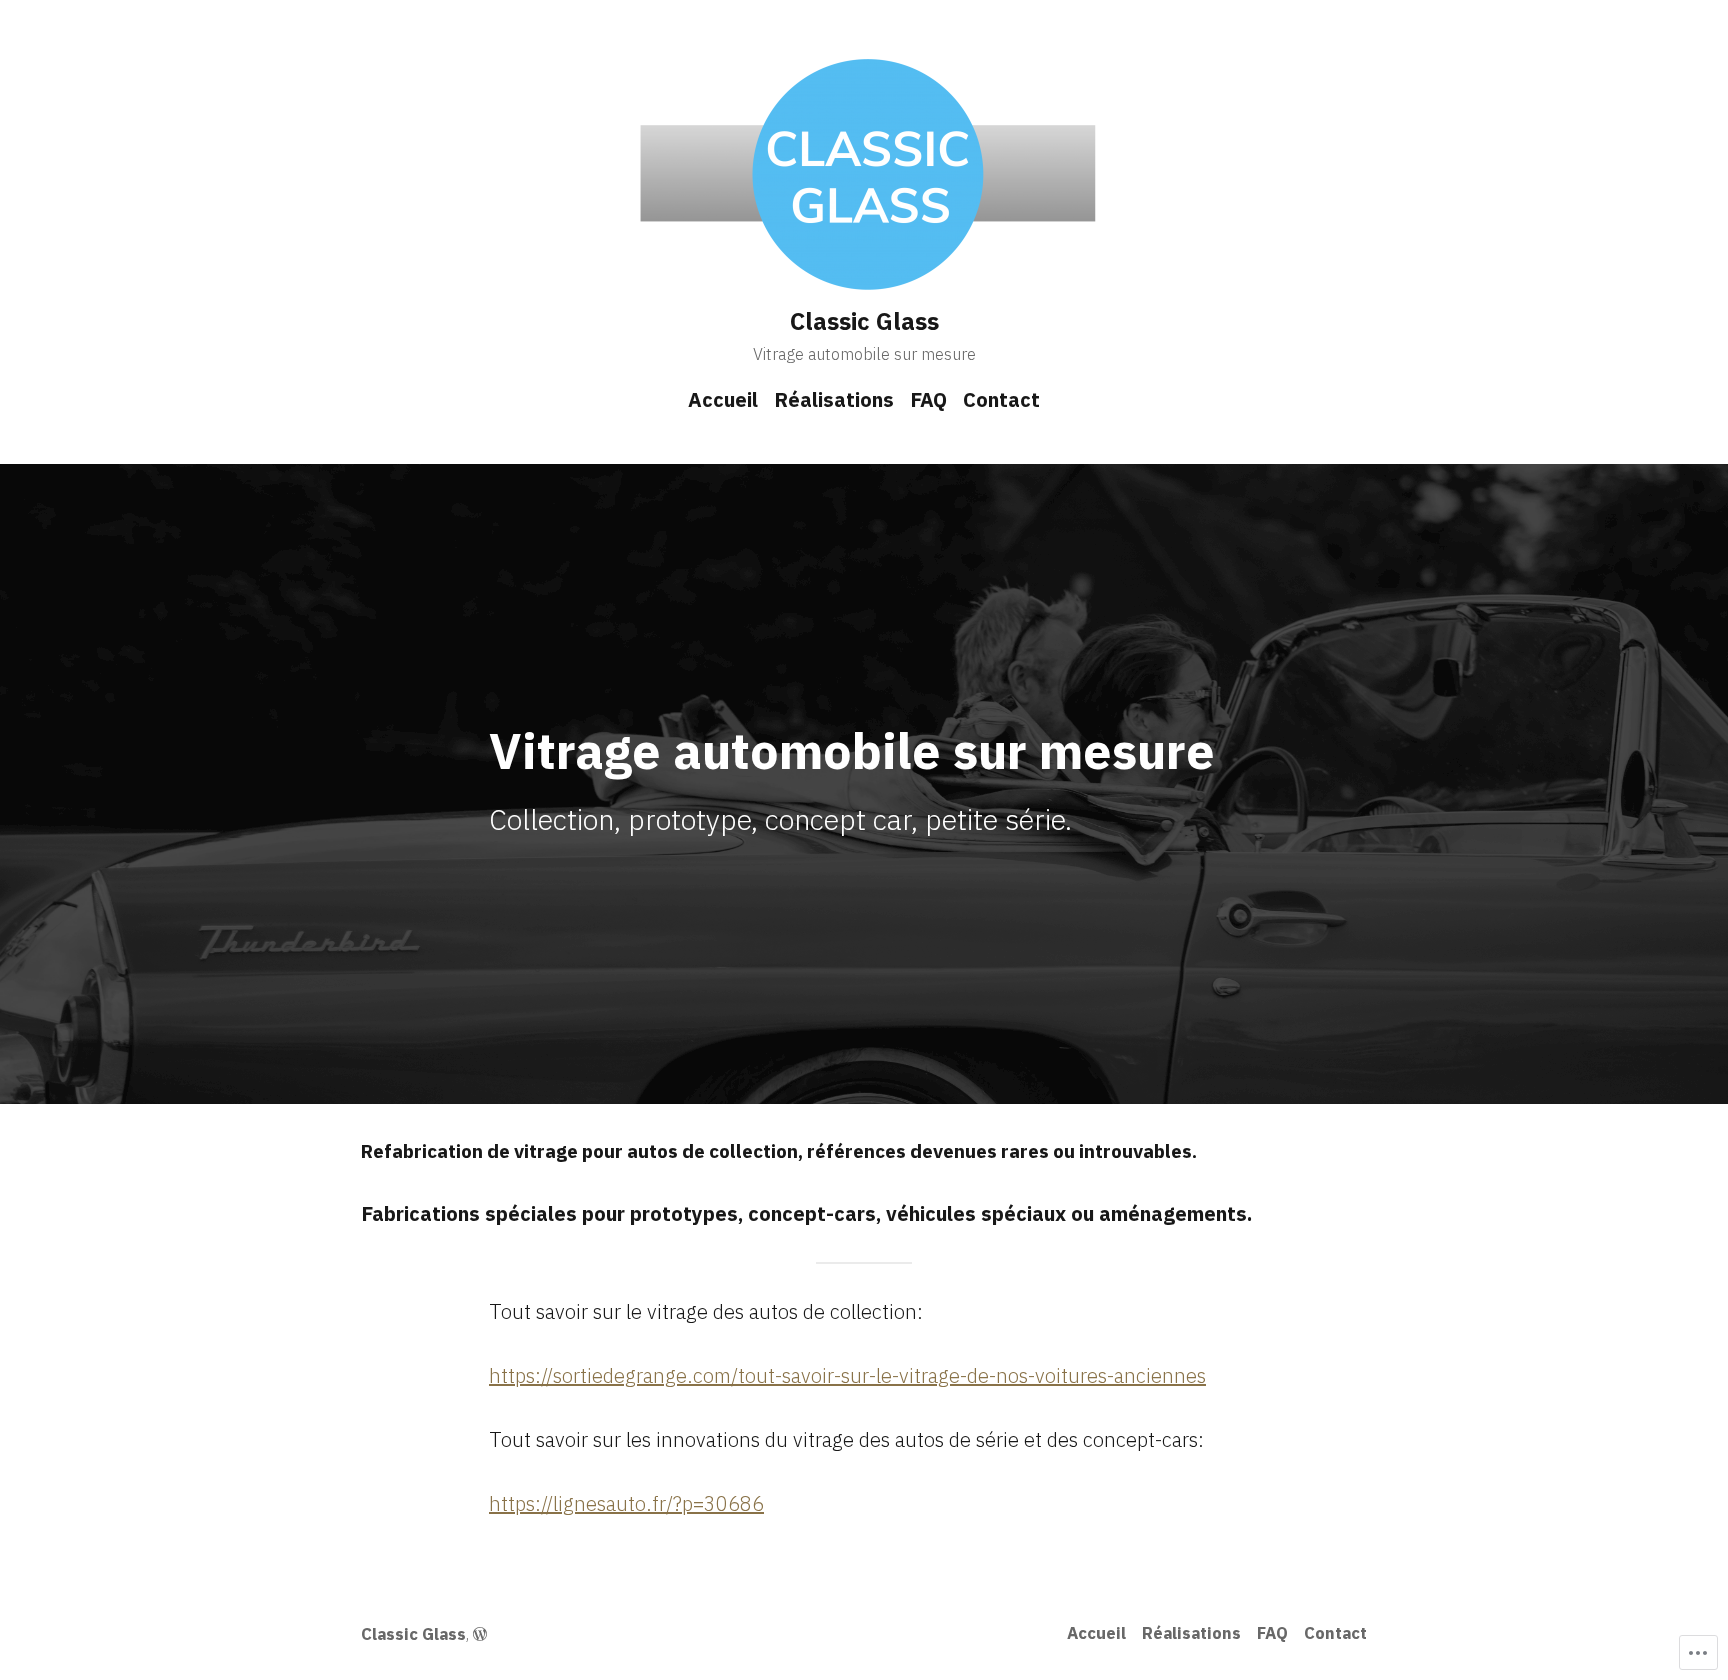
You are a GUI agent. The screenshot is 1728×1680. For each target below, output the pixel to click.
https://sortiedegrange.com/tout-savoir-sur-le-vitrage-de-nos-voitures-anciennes (847, 1375)
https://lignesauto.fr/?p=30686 (626, 1503)
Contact (1001, 399)
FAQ (928, 399)
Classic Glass (864, 321)
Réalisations (834, 399)
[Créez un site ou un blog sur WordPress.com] (480, 1634)
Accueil (723, 399)
